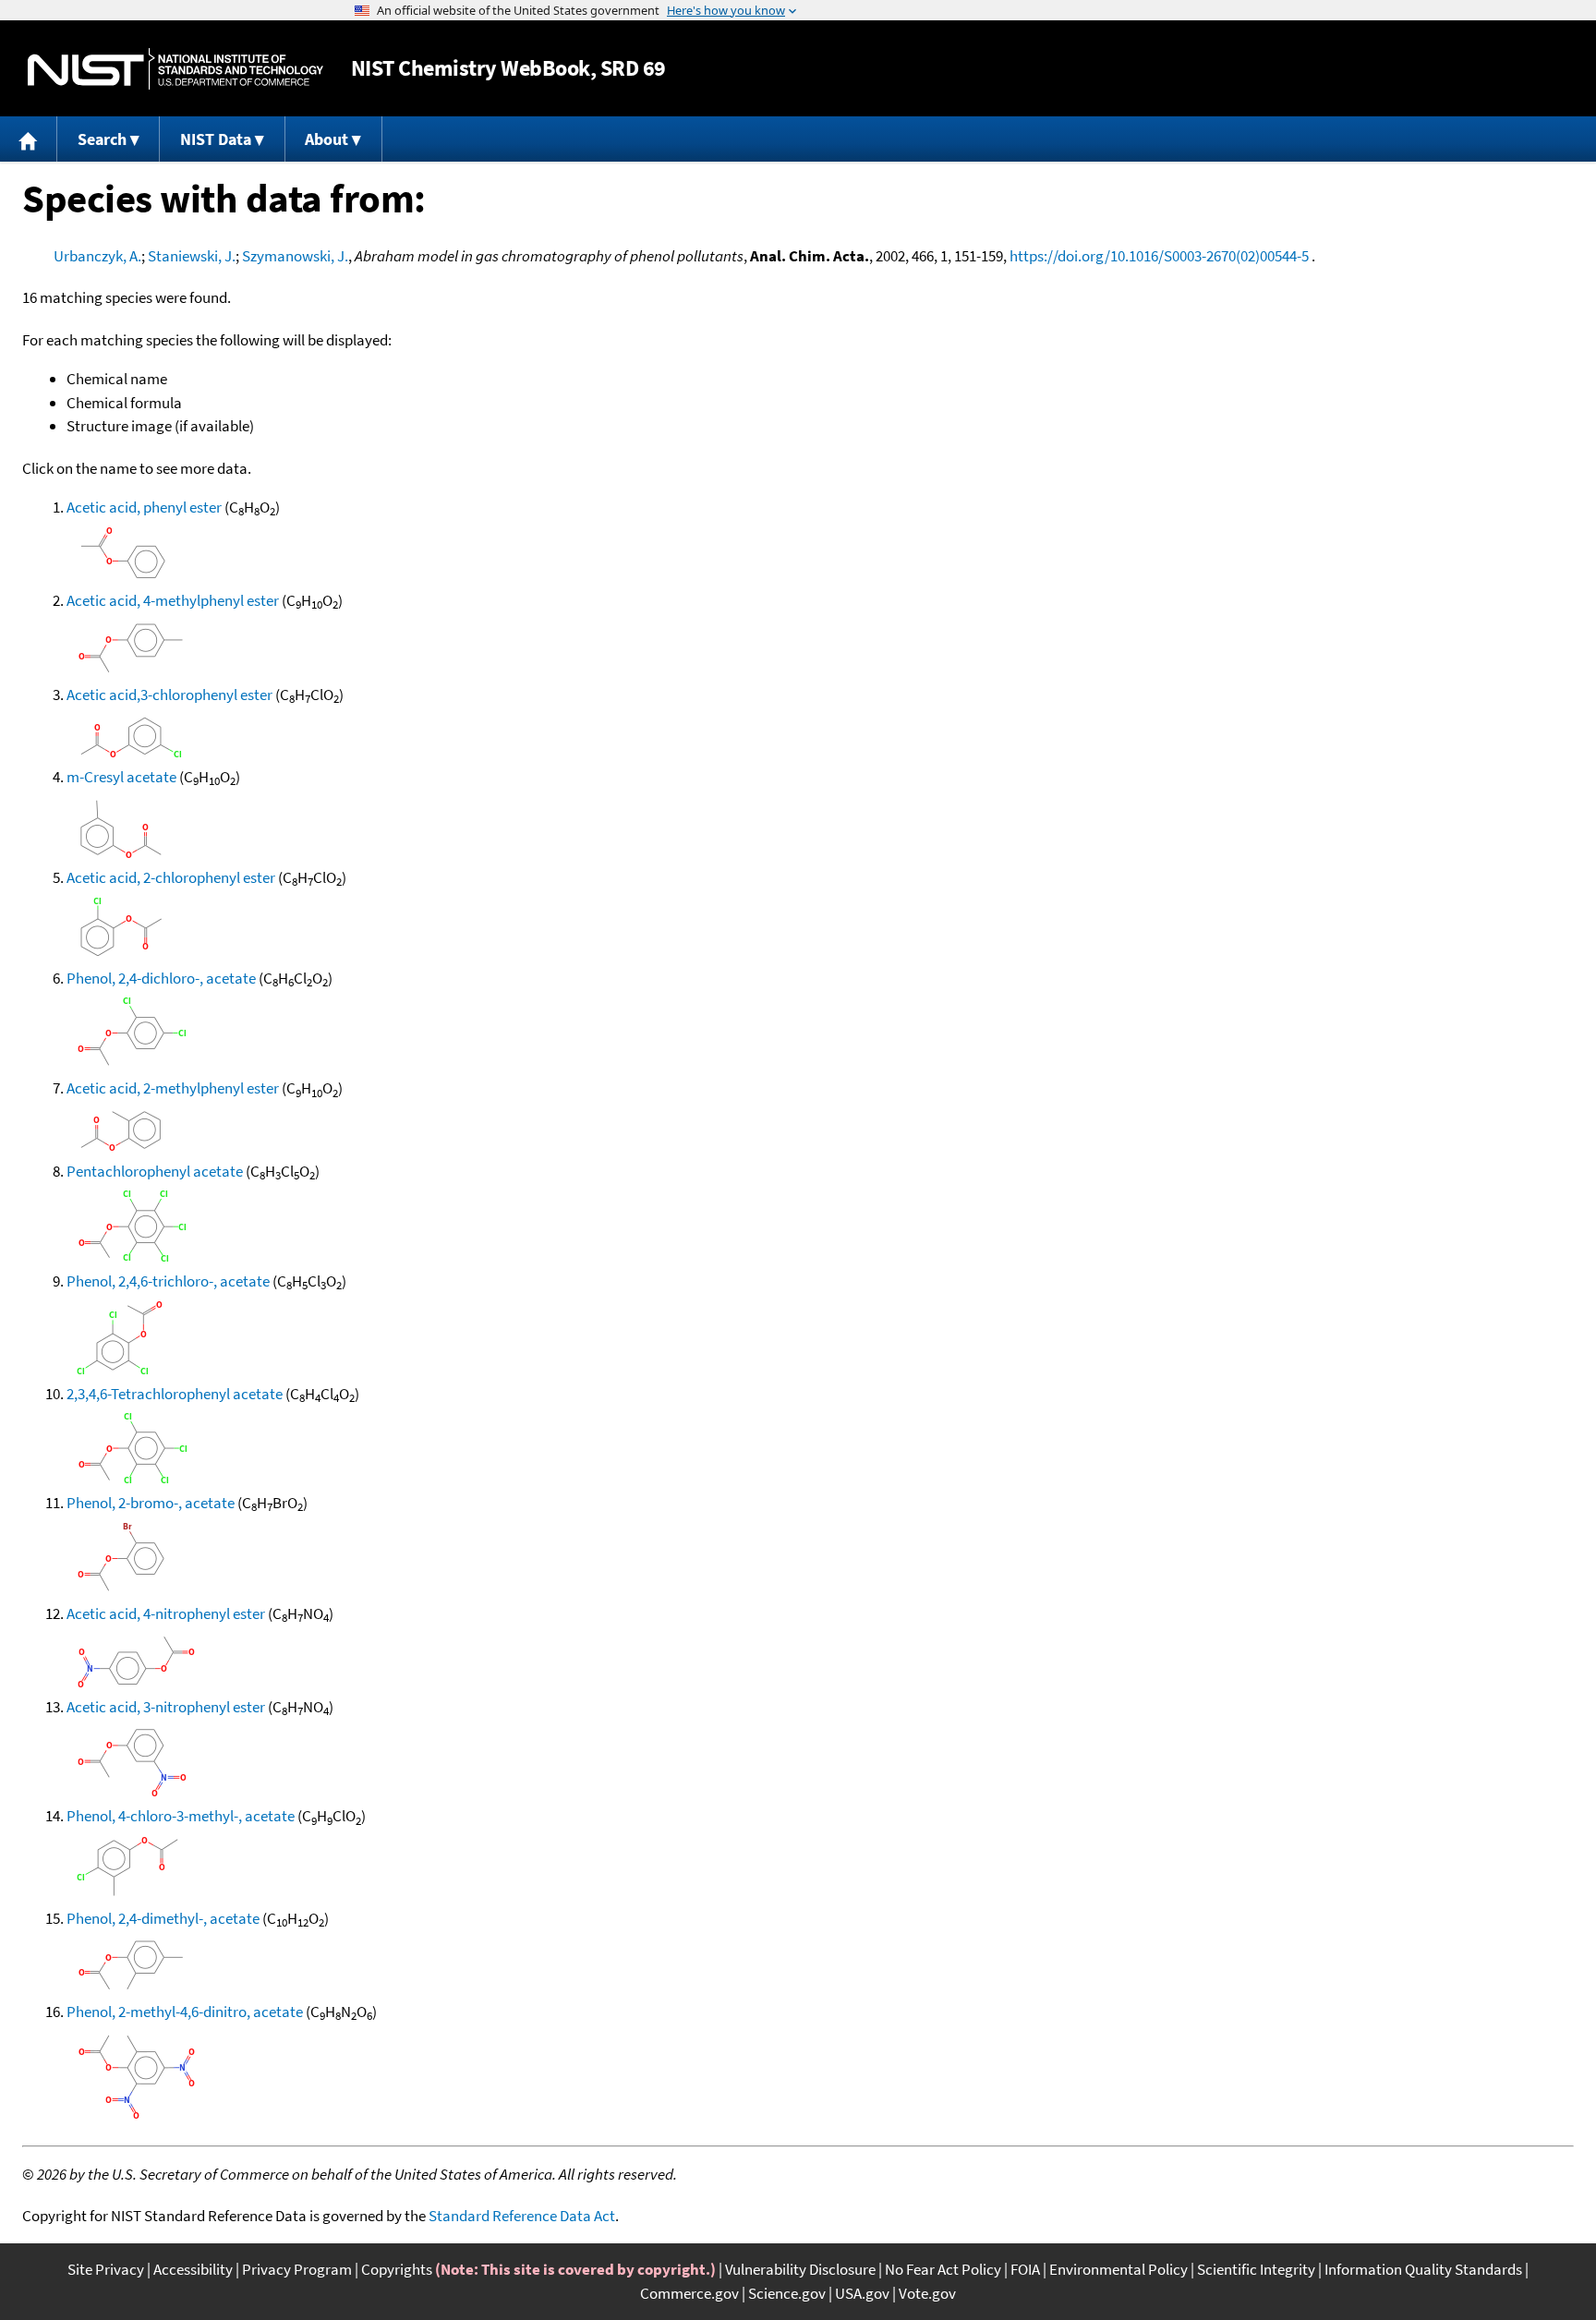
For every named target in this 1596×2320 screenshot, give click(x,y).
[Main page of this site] (29, 139)
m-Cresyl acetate (121, 777)
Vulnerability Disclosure (800, 2269)
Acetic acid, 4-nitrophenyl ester (166, 1613)
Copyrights (397, 2269)
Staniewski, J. (192, 256)
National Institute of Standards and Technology (175, 69)
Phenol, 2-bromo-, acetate (151, 1503)
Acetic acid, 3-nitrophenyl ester (166, 1707)
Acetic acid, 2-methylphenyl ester (173, 1088)
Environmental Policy (1118, 2269)
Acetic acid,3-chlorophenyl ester (169, 695)
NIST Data (216, 139)
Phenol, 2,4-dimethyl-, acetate (163, 1918)
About (326, 139)
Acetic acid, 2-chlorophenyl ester (171, 877)
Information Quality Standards (1423, 2269)
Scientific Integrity (1256, 2269)
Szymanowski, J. (295, 256)
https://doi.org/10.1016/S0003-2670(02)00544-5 (1159, 256)
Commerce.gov (689, 2293)
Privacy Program (297, 2269)
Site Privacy (106, 2269)
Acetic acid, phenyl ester (144, 507)
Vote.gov (927, 2293)
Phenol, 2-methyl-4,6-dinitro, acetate (185, 2012)
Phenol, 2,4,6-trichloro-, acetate (168, 1281)
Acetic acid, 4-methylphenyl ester (173, 600)
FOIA (1025, 2269)
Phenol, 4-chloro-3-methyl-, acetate (181, 1816)
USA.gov (862, 2293)
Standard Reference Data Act (522, 2216)
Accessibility (193, 2269)
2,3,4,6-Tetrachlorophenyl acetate (175, 1394)
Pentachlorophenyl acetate (155, 1171)
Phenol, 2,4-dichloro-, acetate (161, 978)
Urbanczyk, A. (97, 256)
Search (102, 139)
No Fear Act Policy (943, 2269)
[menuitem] (29, 139)
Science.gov (787, 2293)
